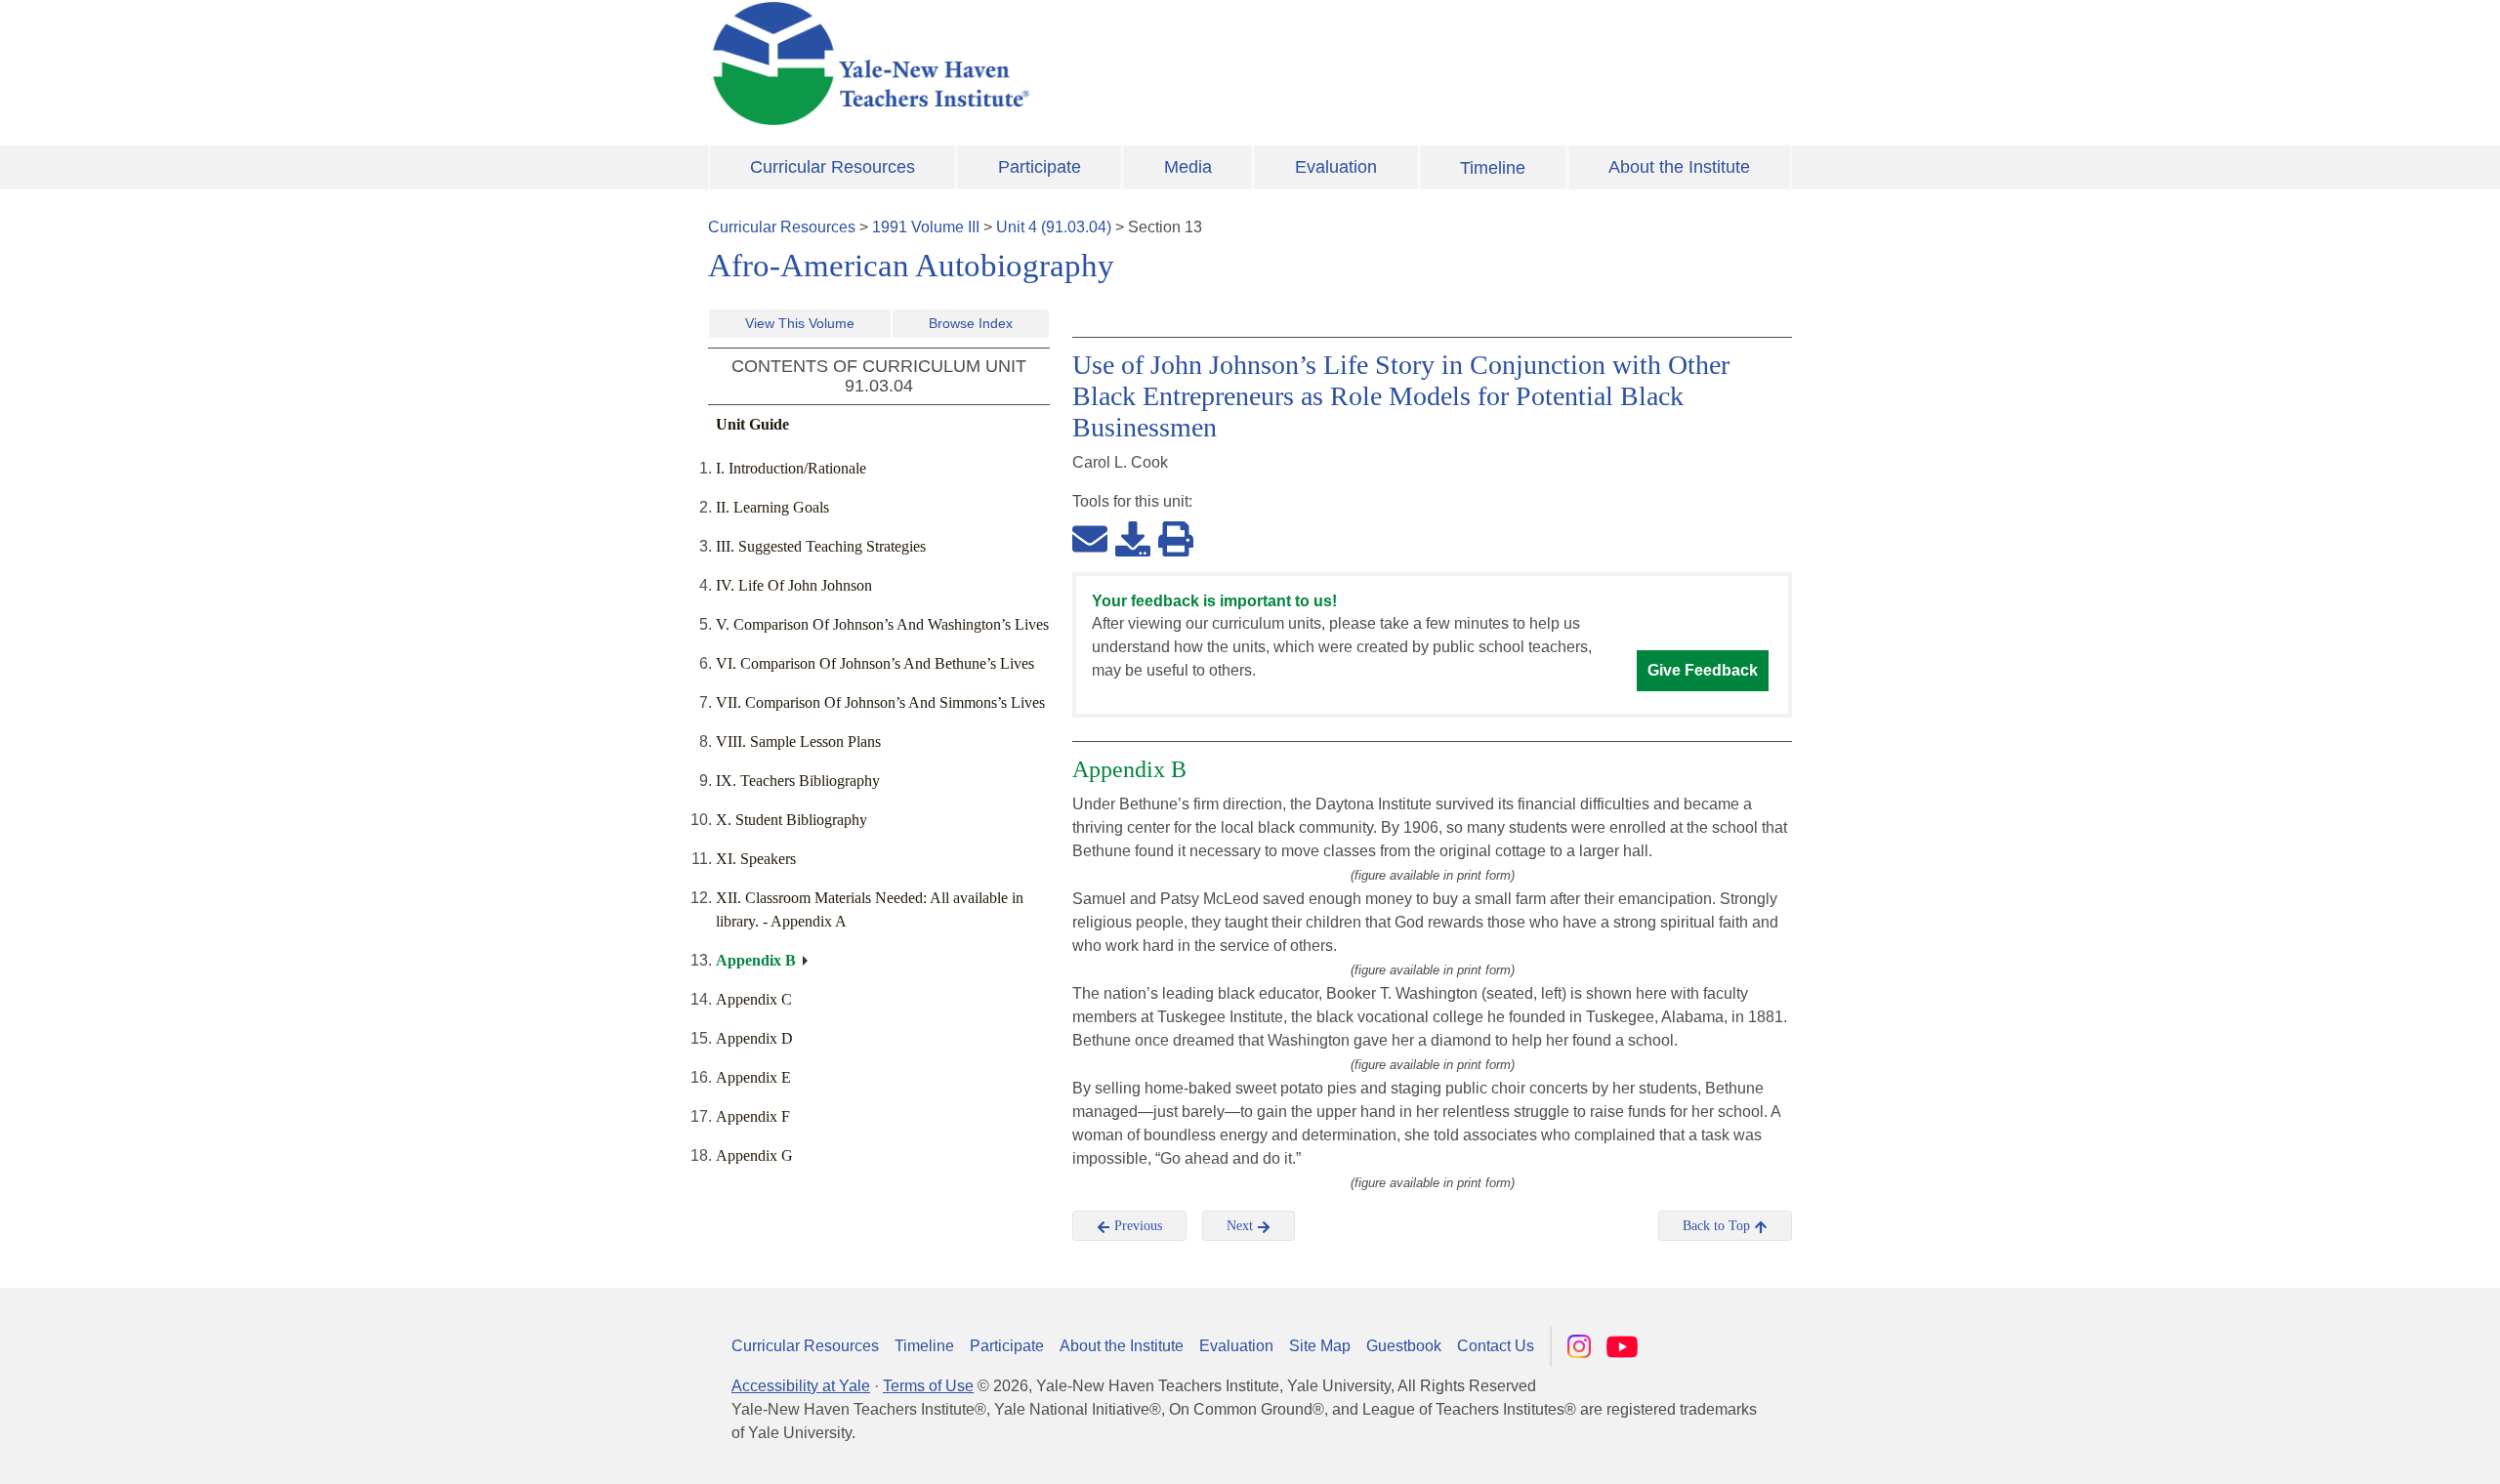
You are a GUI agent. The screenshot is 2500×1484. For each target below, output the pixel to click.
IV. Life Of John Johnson (794, 585)
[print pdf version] (1176, 538)
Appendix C (754, 999)
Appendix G (754, 1155)
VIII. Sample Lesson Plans (798, 742)
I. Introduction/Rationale (791, 468)
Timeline (1493, 168)
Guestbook (1404, 1346)
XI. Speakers (756, 859)
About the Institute (1679, 167)
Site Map (1320, 1346)
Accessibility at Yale (801, 1386)
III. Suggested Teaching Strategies (821, 546)
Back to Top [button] (1718, 1226)
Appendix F (753, 1116)
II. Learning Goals (772, 507)
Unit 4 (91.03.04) (1054, 227)
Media (1188, 167)
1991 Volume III (926, 227)
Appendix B (756, 960)
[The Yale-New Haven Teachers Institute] (1064, 63)
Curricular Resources (833, 167)
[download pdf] (1133, 538)
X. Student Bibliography (792, 820)
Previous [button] (1136, 1226)
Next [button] (1242, 1226)
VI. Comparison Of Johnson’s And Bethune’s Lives (875, 663)
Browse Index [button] (971, 323)
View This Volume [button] (800, 323)
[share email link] (1090, 538)
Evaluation (1336, 167)
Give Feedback (1703, 670)
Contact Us (1496, 1346)
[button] (2388, 1450)
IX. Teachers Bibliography (798, 781)
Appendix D (754, 1038)
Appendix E (753, 1077)
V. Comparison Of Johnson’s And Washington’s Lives (882, 624)
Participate (1040, 167)
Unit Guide (752, 424)
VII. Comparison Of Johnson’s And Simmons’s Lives (880, 702)
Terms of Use (928, 1386)
